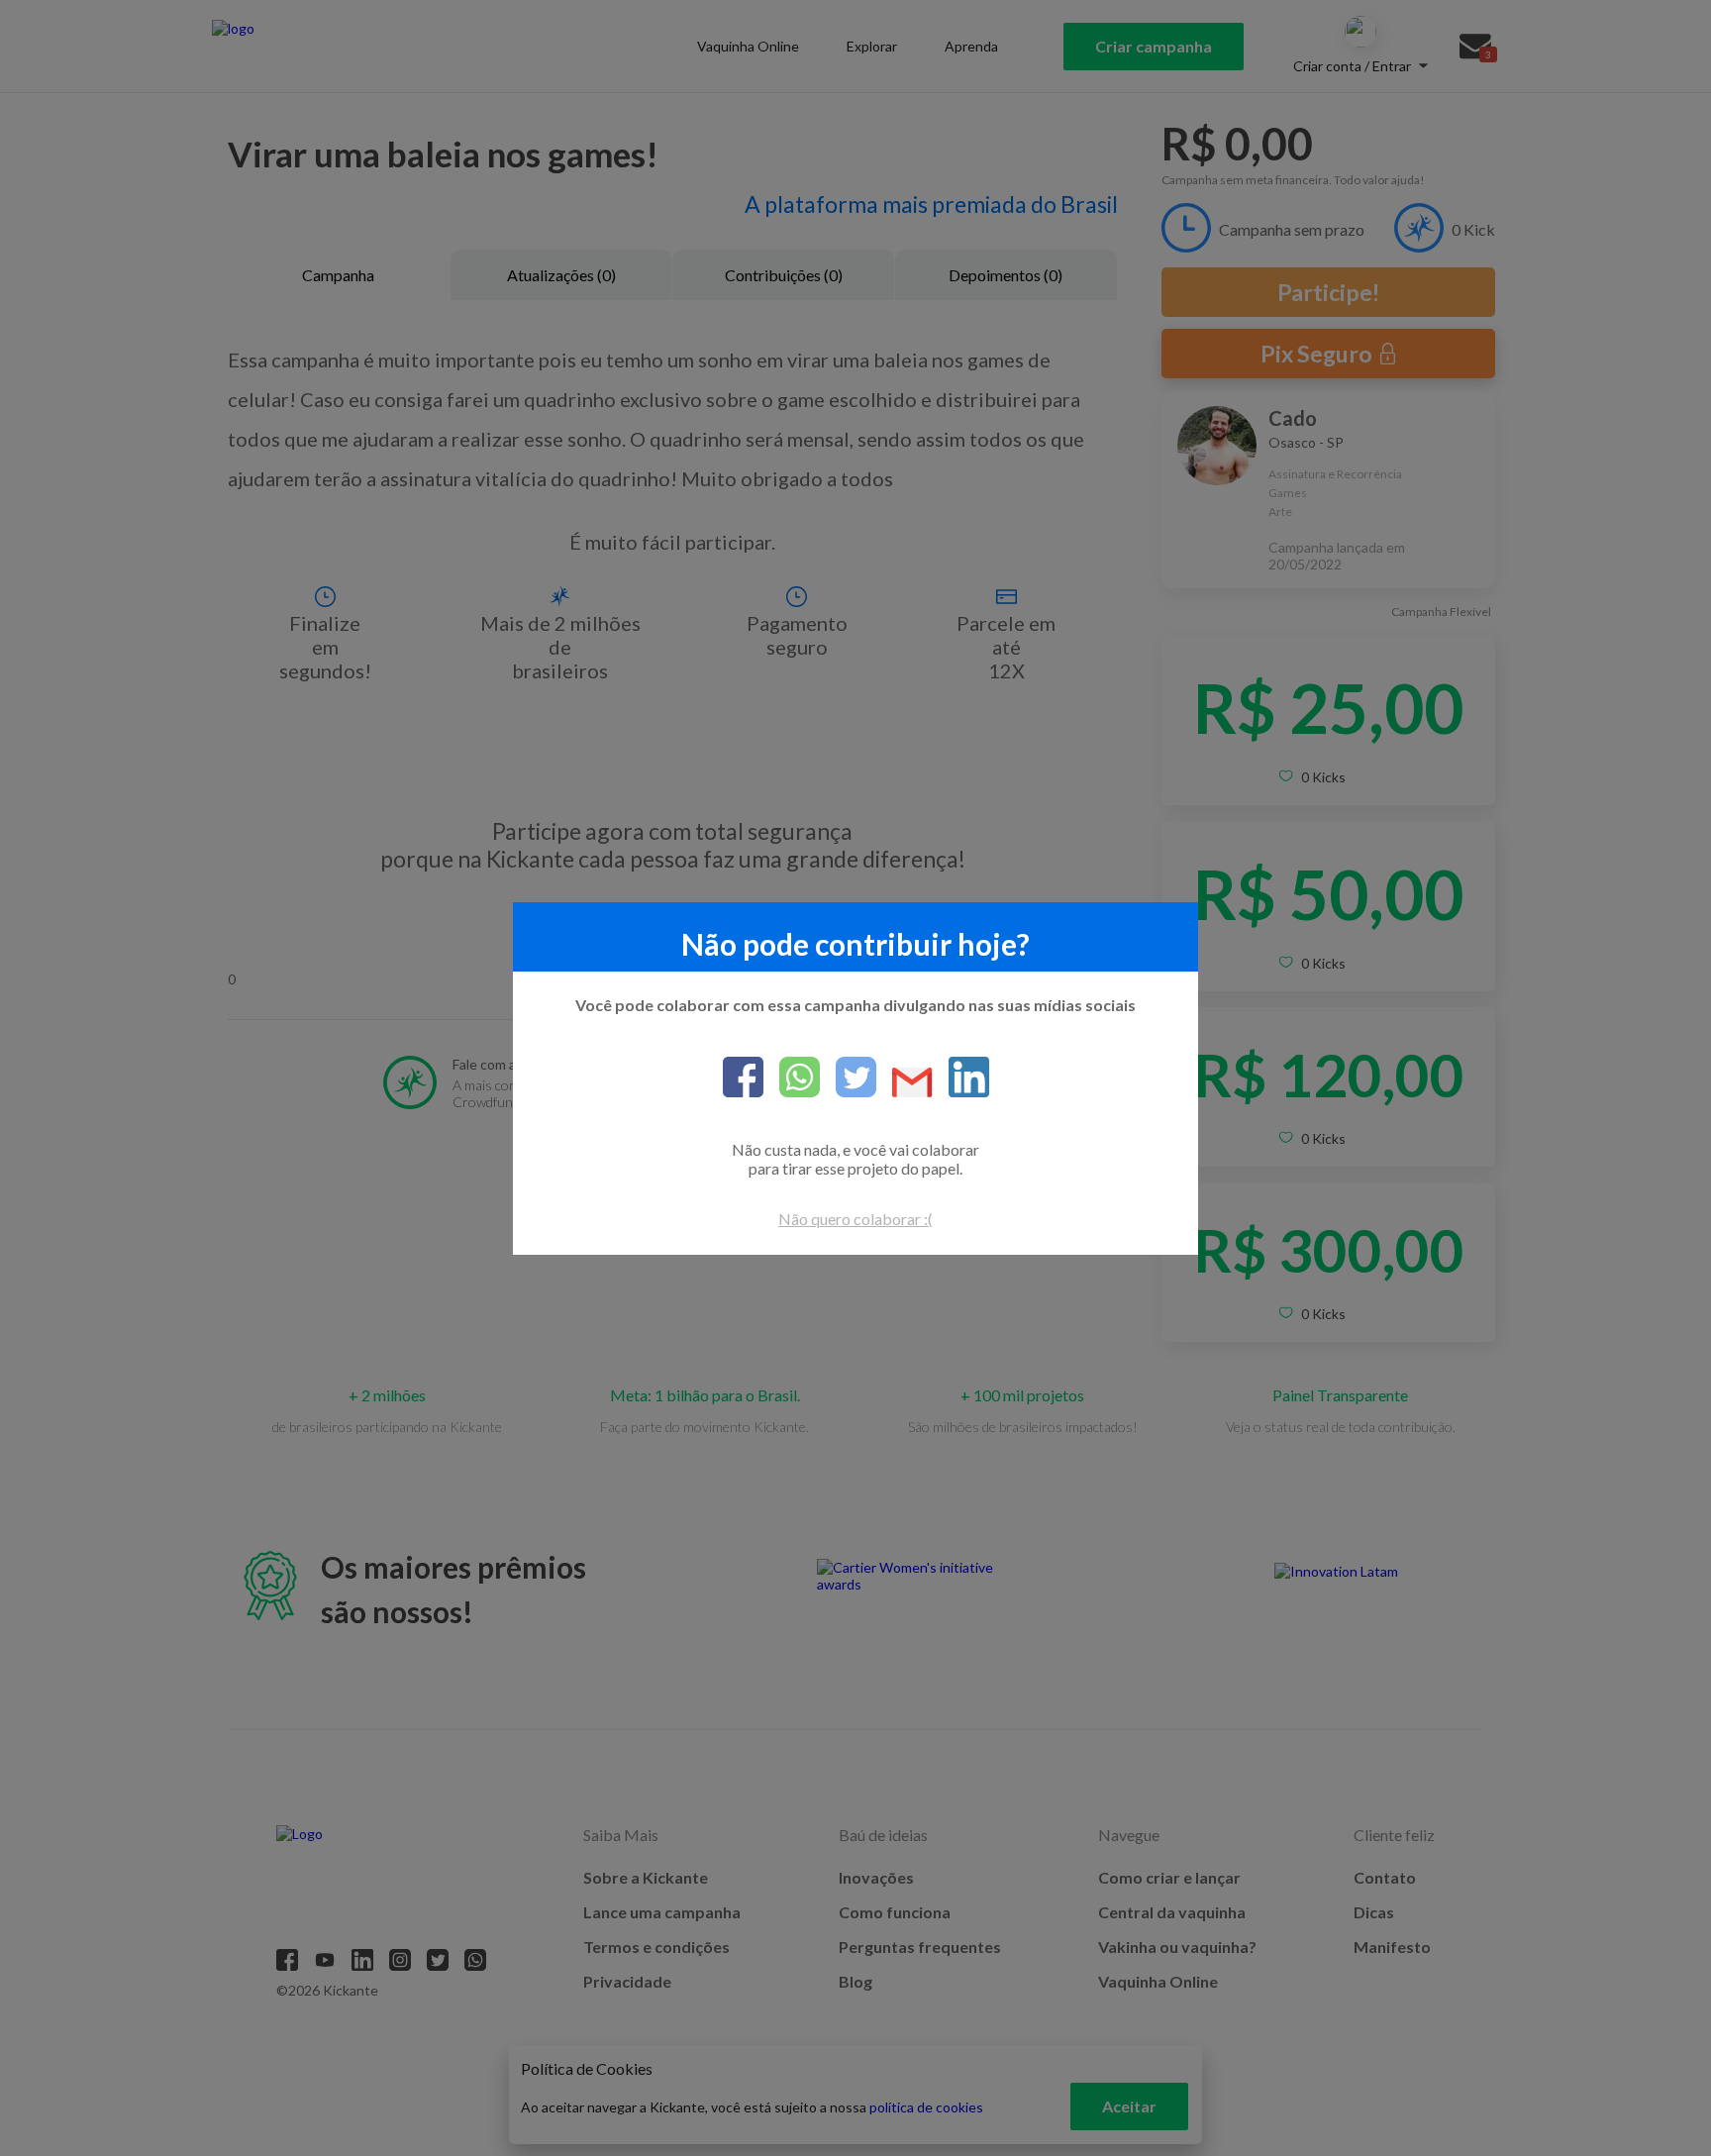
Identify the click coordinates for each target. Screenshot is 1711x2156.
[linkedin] (961, 1078)
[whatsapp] (792, 1078)
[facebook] (743, 1078)
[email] (905, 1084)
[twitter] (848, 1078)
